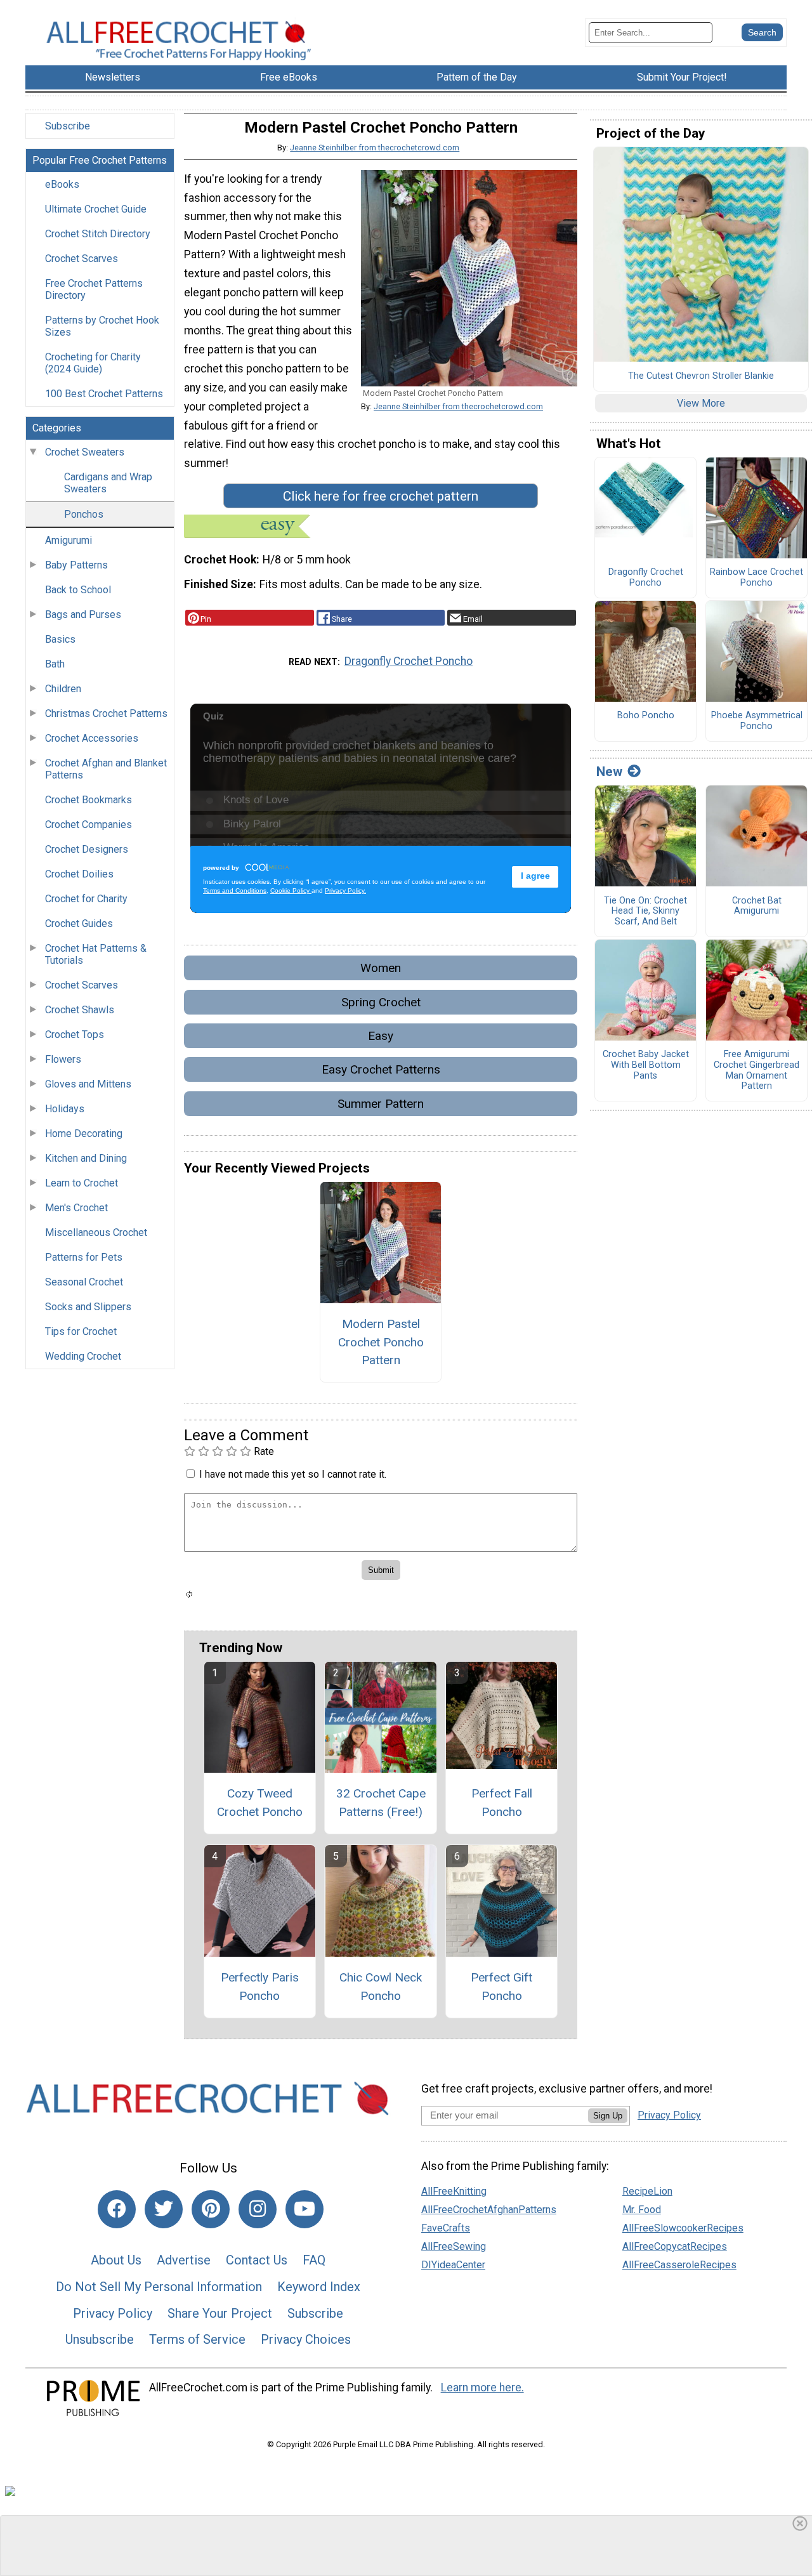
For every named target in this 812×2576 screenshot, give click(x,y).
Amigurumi (69, 540)
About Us (116, 2260)
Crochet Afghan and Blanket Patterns (106, 769)
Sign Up (608, 2116)
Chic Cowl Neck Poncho (381, 1987)
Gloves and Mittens (88, 1084)
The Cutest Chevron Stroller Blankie (701, 376)
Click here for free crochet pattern (381, 496)
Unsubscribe (100, 2339)
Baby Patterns (76, 565)
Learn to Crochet (82, 1183)
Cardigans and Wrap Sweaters (108, 483)
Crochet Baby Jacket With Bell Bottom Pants (646, 1065)
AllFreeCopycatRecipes (675, 2246)
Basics (60, 639)
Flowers (63, 1059)
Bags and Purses (83, 614)
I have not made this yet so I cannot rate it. (293, 1474)
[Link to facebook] (117, 2209)
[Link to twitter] (164, 2209)
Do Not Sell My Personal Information (159, 2287)
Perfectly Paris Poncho (260, 1987)
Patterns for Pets (84, 1257)
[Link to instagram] (258, 2209)
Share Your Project (220, 2313)
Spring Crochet (381, 1002)
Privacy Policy (113, 2313)
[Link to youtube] (304, 2209)
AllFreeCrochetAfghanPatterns (489, 2210)
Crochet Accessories (92, 738)
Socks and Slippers (88, 1307)
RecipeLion (647, 2191)
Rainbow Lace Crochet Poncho (756, 578)
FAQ (314, 2260)
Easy (381, 1036)
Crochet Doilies (79, 874)
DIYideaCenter (453, 2265)
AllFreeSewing (454, 2246)
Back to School (78, 590)
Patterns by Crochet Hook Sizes (102, 326)
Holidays (65, 1109)
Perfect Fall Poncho (502, 1803)
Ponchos (84, 514)
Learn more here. (482, 2388)
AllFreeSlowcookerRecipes (683, 2228)
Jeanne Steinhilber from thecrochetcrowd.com (375, 148)
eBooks (62, 184)
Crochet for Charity (86, 899)
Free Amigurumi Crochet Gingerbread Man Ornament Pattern (756, 1070)
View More (701, 403)
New (609, 772)
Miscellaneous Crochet (96, 1232)
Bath (55, 664)
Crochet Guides (79, 923)
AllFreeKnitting (454, 2191)
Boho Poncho (646, 716)
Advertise (184, 2260)
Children (63, 689)
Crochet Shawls (80, 1010)
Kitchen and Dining (86, 1158)
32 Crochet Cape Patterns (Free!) (381, 1803)
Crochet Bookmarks (88, 800)
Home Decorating (84, 1134)
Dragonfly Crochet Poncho (409, 661)
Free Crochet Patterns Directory (94, 289)
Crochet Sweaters (85, 452)
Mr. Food (642, 2210)
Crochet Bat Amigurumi (757, 906)
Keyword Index (319, 2287)
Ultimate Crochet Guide (96, 209)
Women (381, 968)
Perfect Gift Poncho (501, 1987)
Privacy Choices (306, 2339)
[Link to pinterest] (211, 2209)
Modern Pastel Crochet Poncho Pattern (381, 1342)
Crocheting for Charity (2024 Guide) (93, 363)
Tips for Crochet (81, 1331)
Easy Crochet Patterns (381, 1069)
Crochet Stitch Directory (98, 234)
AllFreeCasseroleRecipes (679, 2265)
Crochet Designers (87, 849)
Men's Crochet (76, 1208)
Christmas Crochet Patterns (106, 713)
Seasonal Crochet (84, 1282)
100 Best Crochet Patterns (104, 394)
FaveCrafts (446, 2228)
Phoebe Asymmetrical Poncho (757, 721)
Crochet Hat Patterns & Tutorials (96, 954)
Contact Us (257, 2260)
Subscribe (68, 126)
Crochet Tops (75, 1035)
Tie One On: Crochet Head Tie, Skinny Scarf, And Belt (645, 911)
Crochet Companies (88, 825)
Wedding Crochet (83, 1356)
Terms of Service (197, 2339)
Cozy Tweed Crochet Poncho (260, 1803)
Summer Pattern (381, 1104)
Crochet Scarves (82, 259)
